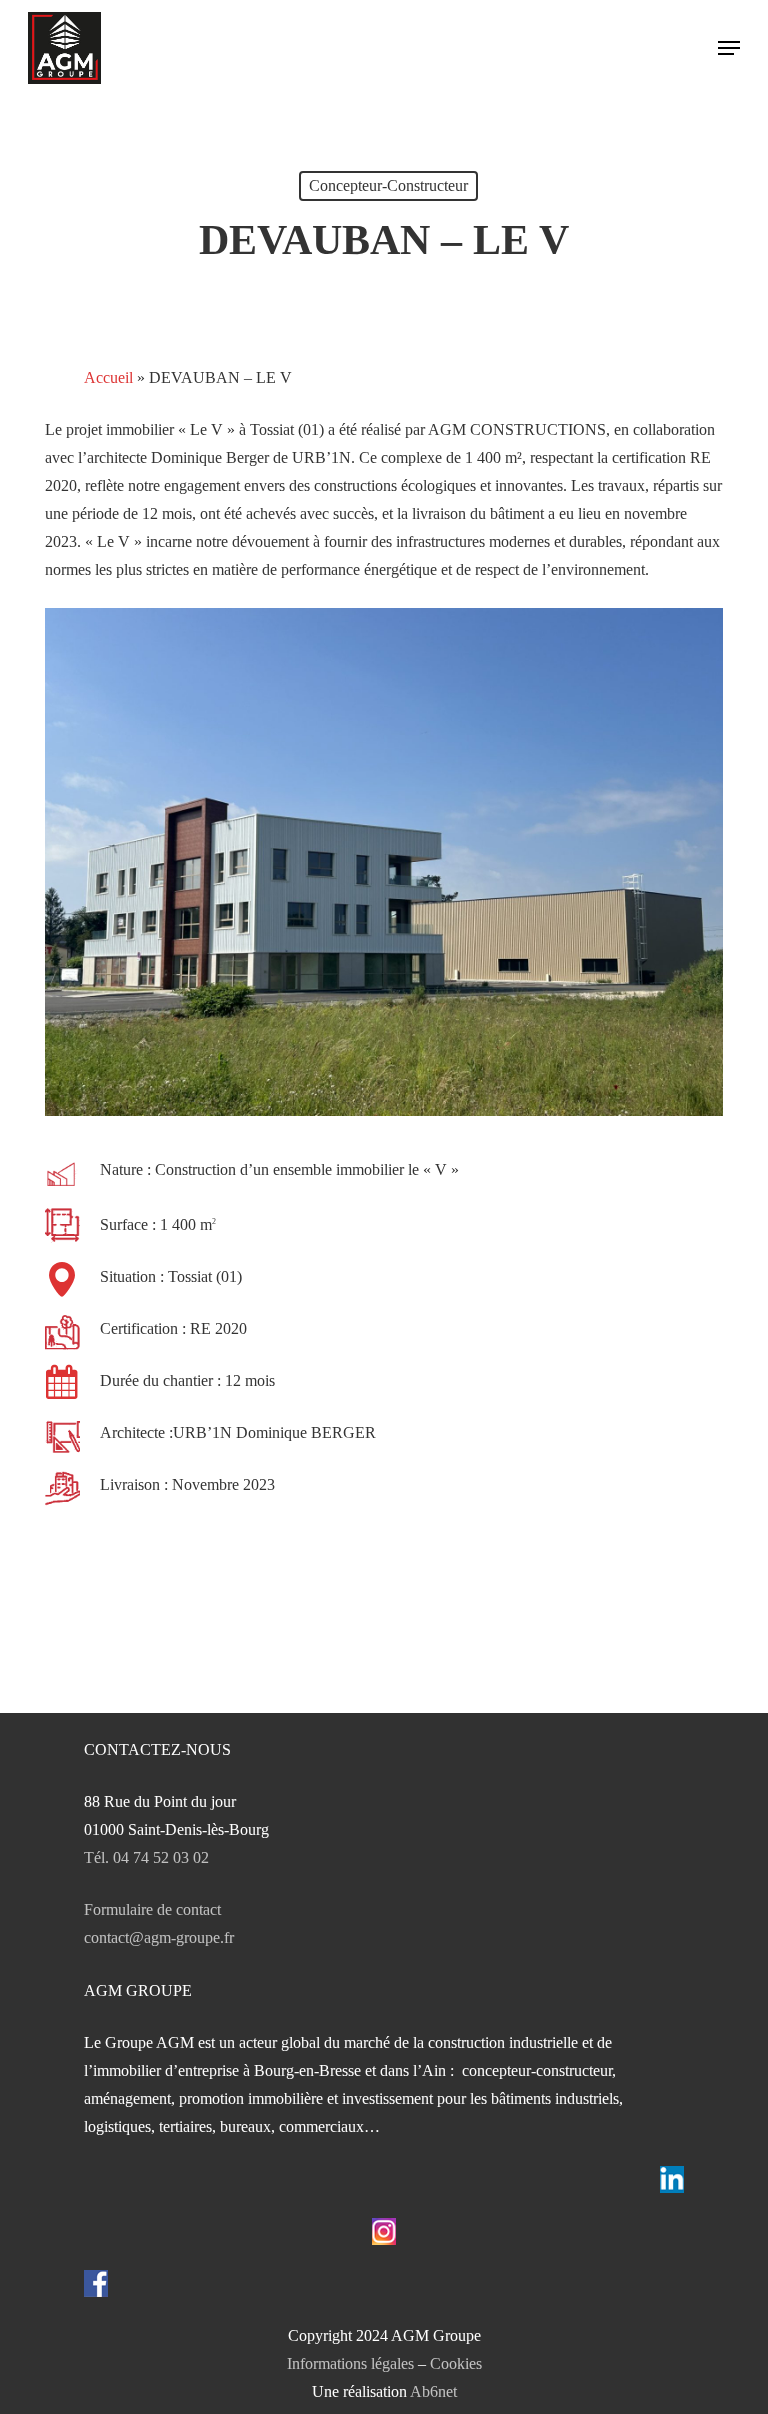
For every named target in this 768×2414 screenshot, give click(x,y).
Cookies (456, 2363)
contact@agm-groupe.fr (159, 1937)
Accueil (108, 377)
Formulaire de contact (152, 1909)
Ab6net (433, 2391)
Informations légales (350, 2363)
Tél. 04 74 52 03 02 (146, 1857)
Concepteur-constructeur (388, 185)
